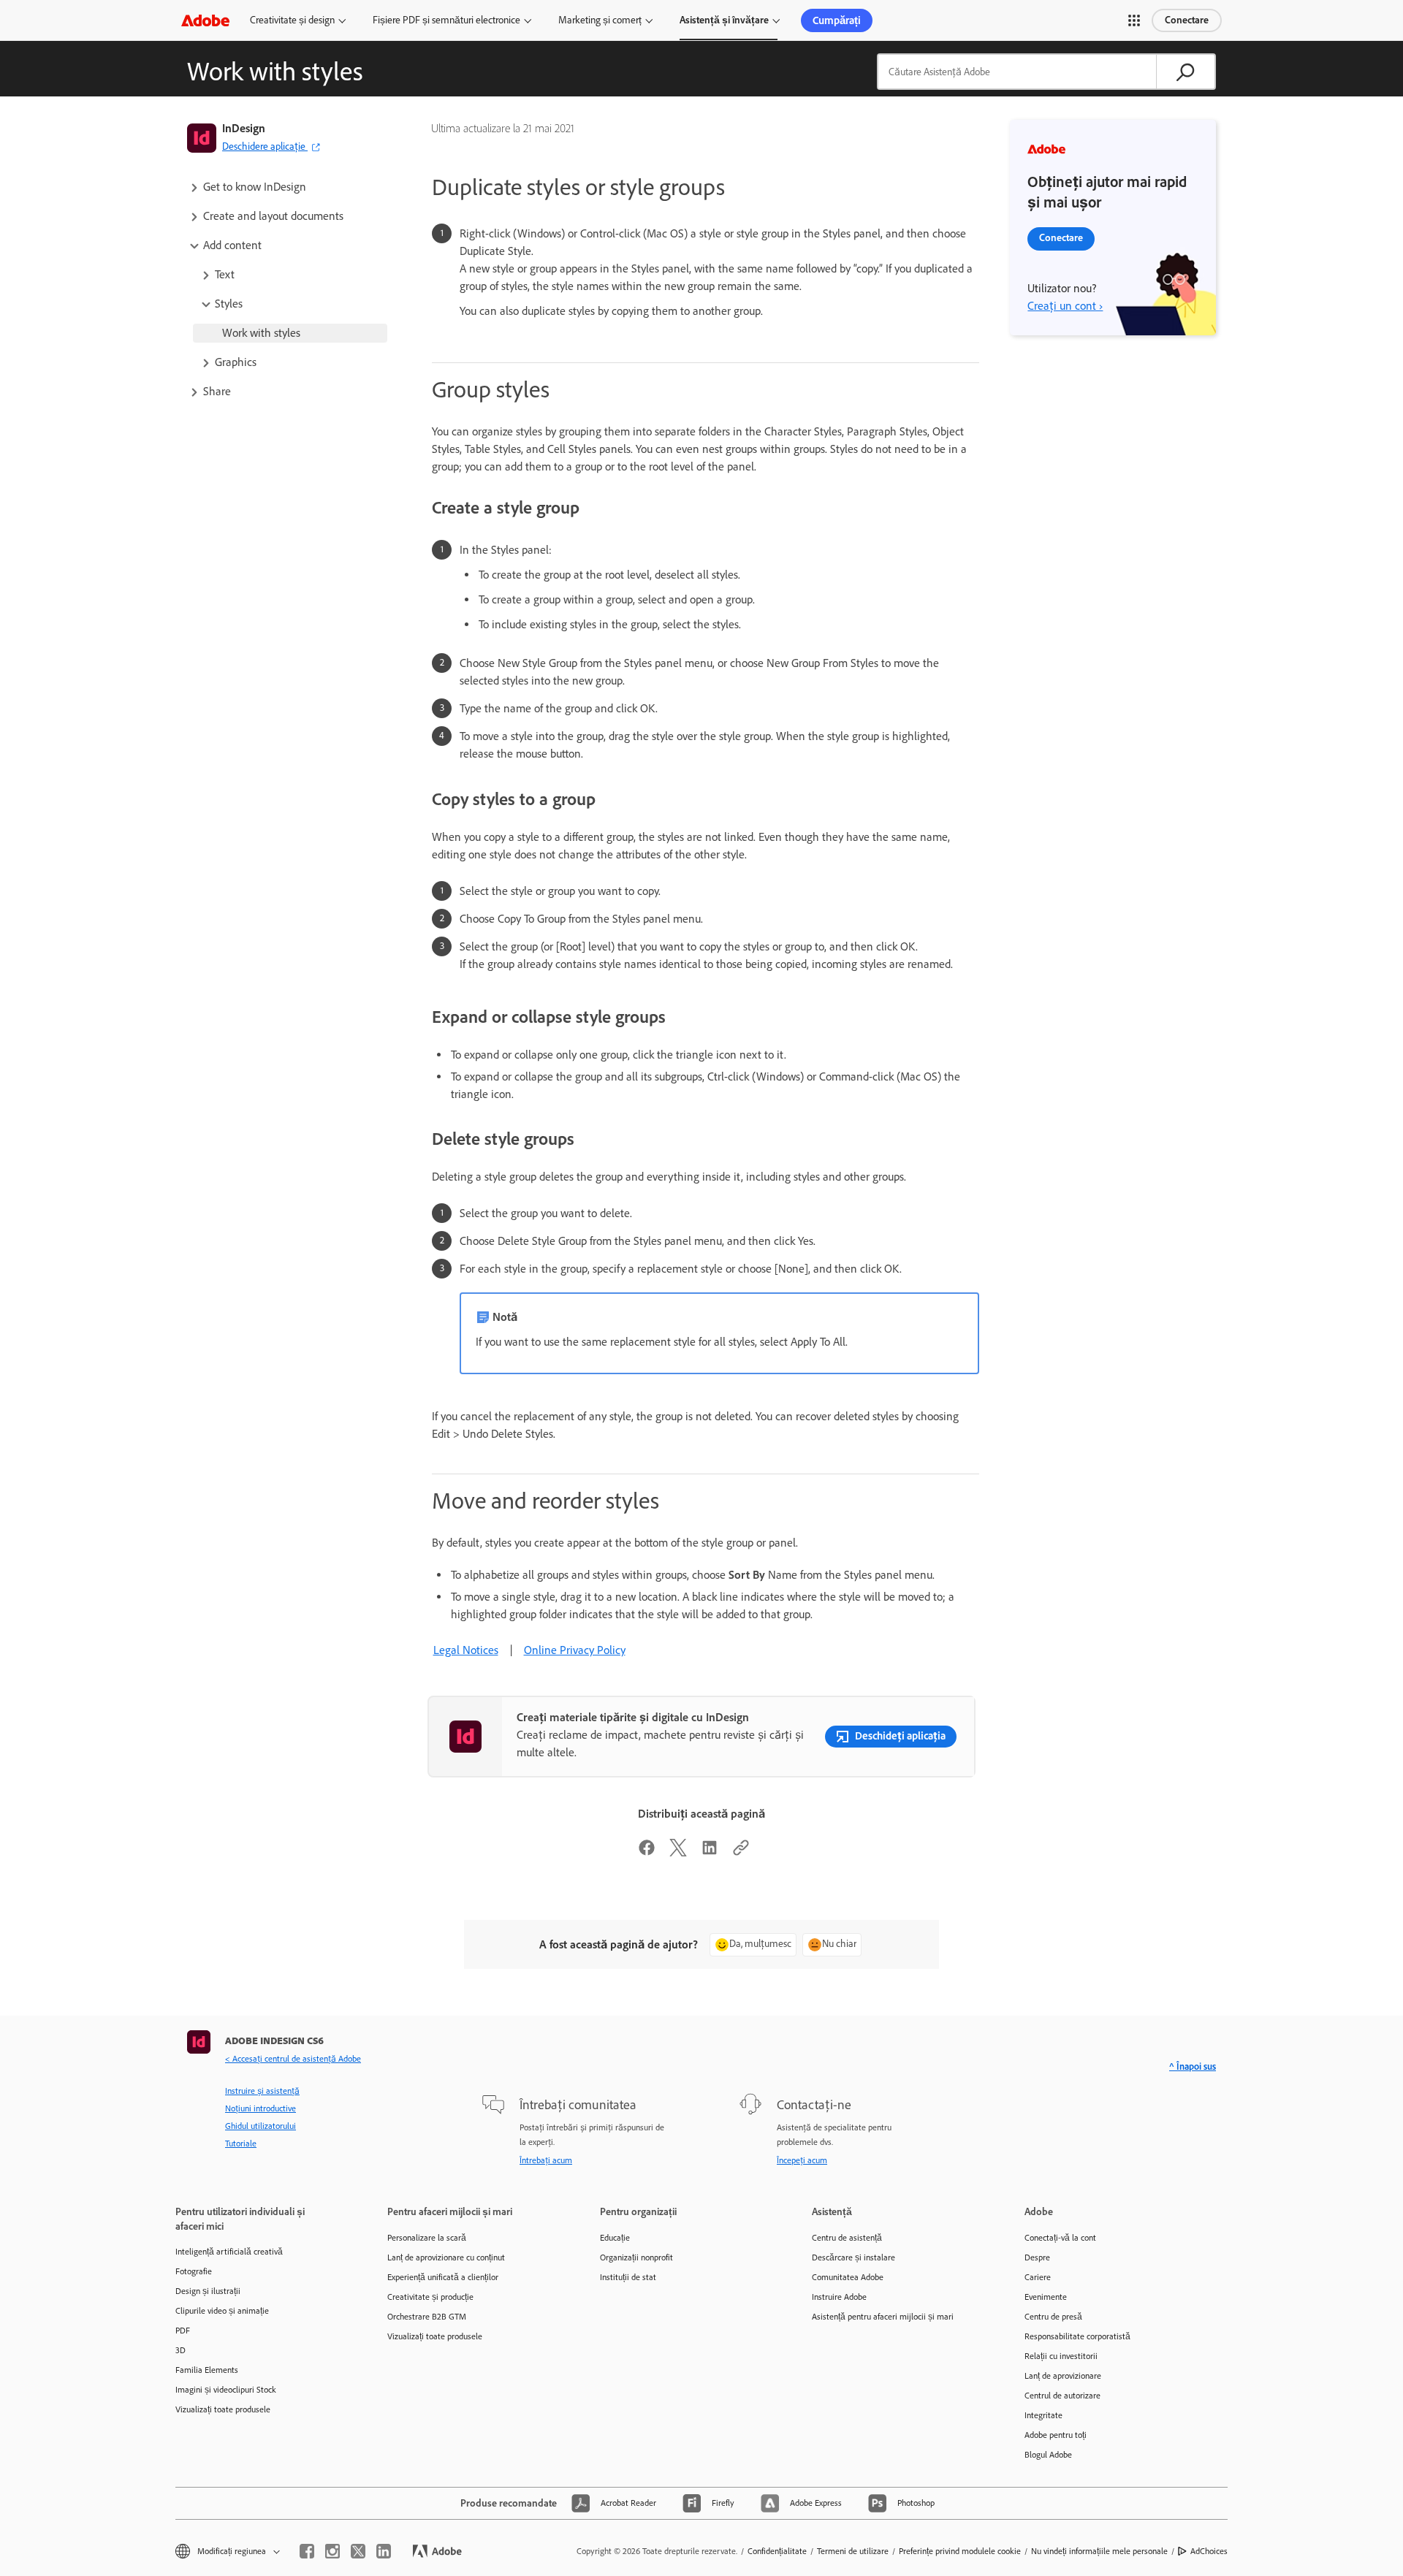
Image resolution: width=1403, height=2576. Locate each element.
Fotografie (194, 2271)
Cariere (1038, 2277)
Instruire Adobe (839, 2297)
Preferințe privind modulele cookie (960, 2551)
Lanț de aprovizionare (1063, 2376)
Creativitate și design (292, 20)
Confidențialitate (777, 2551)
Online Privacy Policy (575, 1650)
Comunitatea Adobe (848, 2277)
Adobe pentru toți (1056, 2435)
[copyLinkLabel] (741, 1852)
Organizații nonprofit (636, 2257)
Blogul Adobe (1048, 2455)
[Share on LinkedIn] (710, 1852)
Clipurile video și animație (222, 2311)
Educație (615, 2238)
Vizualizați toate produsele (223, 2409)
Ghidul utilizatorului (261, 2126)
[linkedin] (384, 2551)
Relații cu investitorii (1061, 2356)
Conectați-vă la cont (1060, 2238)
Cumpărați (837, 20)
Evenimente (1046, 2297)
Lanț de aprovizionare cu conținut (446, 2257)
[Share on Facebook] (647, 1852)
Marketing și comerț (600, 20)
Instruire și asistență (262, 2091)
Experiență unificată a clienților (443, 2277)
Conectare (1187, 20)
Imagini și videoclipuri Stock (226, 2390)
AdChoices (1209, 2551)
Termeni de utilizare (853, 2551)
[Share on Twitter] (678, 1852)
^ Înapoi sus (1193, 2066)
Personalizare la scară (427, 2238)
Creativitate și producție (430, 2297)
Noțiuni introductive (261, 2108)
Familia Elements (207, 2370)
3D (180, 2350)
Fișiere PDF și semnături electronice (446, 20)
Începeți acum (802, 2160)
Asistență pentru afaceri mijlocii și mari (883, 2317)
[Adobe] (205, 20)
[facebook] (307, 2551)
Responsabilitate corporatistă (1077, 2336)
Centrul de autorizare (1062, 2396)
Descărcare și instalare (853, 2257)
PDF (183, 2331)
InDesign (244, 128)
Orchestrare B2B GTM (427, 2317)
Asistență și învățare (724, 20)
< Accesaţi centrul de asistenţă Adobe (293, 2059)
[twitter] (358, 2551)
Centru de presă (1053, 2317)
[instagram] (332, 2551)
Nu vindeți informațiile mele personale (1099, 2551)
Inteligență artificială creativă (229, 2252)
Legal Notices (466, 1650)
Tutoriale (241, 2144)
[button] (1134, 20)
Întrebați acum (546, 2160)
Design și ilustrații (208, 2291)
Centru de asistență (847, 2238)
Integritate (1043, 2415)
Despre (1037, 2257)
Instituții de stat (628, 2277)
